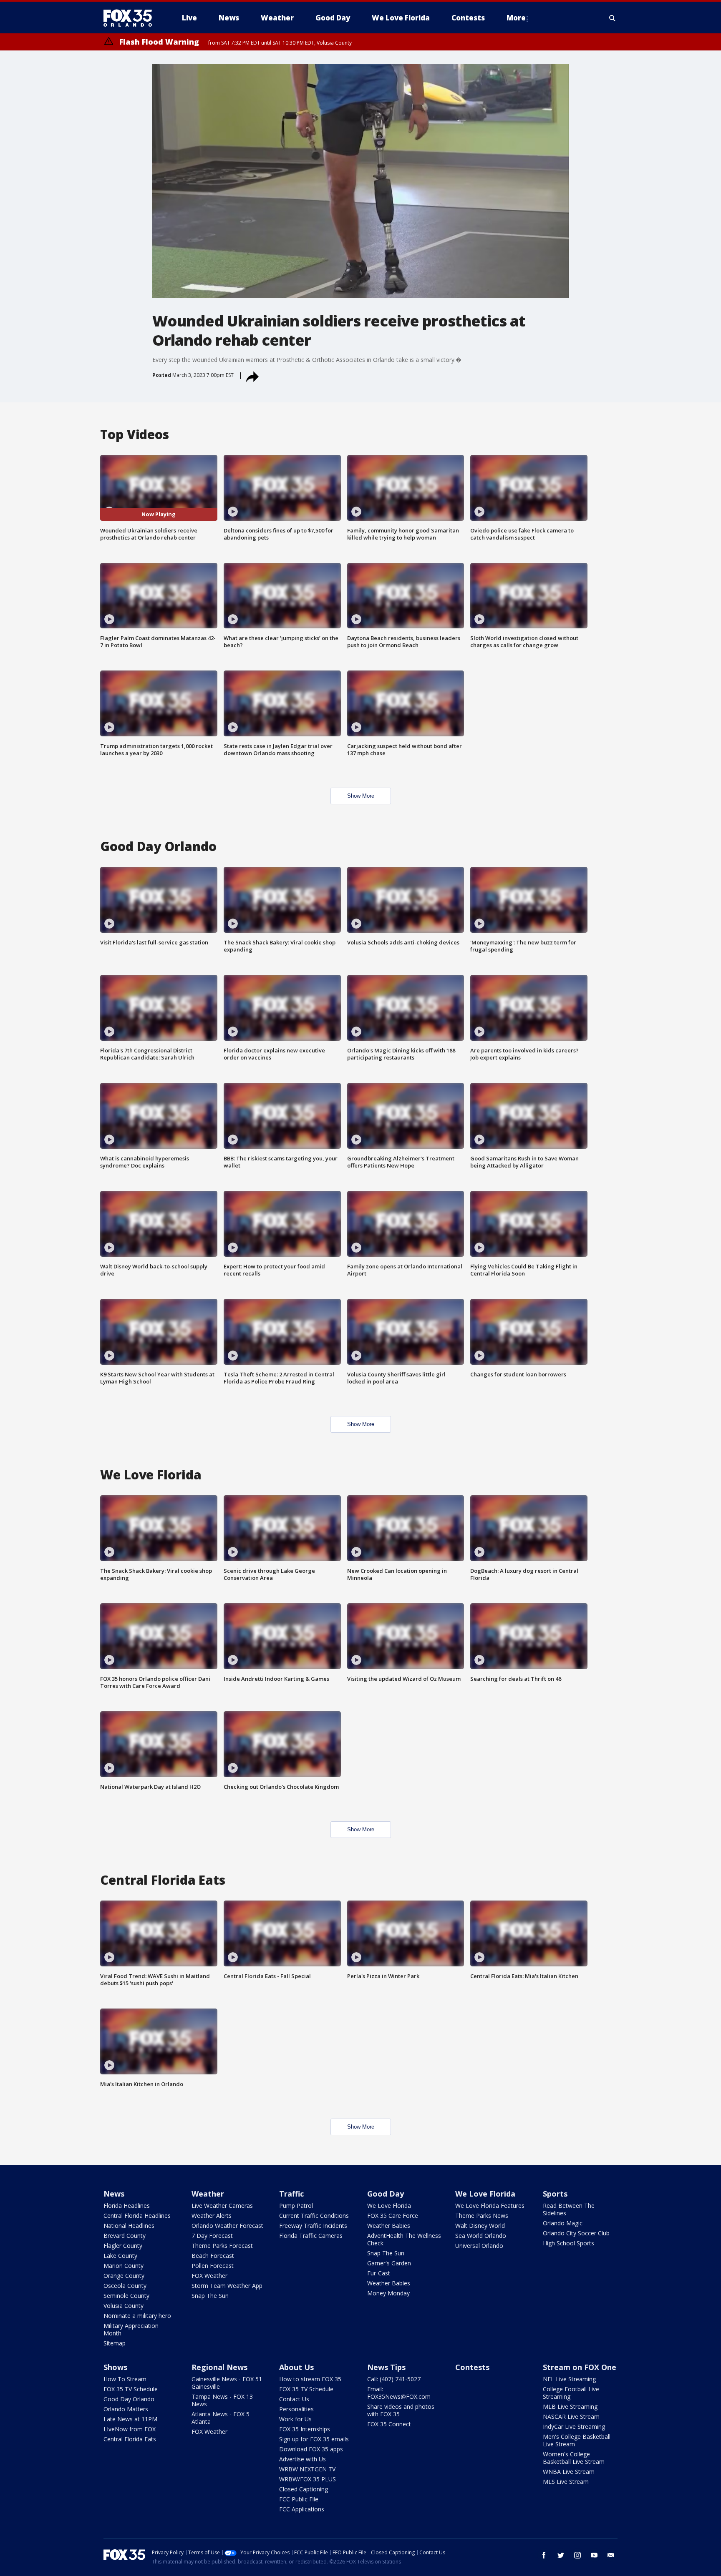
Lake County (120, 2256)
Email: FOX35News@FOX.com (399, 2393)
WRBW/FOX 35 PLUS (308, 2479)
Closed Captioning (304, 2489)
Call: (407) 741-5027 (394, 2379)
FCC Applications (302, 2509)
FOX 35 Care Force (393, 2216)
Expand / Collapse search (613, 18)
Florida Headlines (127, 2206)
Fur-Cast (379, 2273)
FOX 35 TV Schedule (131, 2389)
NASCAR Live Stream (571, 2417)
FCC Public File (299, 2499)
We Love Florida (389, 2206)
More (516, 18)
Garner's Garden (389, 2263)
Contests (472, 2367)
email (611, 2555)
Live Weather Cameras (222, 2206)
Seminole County (126, 2296)
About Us (296, 2367)
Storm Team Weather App (227, 2286)
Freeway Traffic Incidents (313, 2226)
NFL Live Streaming (569, 2379)
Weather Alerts (212, 2216)
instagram (577, 2555)
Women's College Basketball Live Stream (574, 2458)
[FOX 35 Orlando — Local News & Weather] (131, 18)
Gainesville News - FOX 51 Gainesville (227, 2383)
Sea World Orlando (481, 2236)
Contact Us (294, 2399)
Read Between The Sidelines (569, 2209)
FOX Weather (209, 2276)
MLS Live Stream (566, 2482)
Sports (555, 2194)
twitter (561, 2555)
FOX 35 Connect (389, 2424)
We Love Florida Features (490, 2206)
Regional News (219, 2367)
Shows (115, 2367)
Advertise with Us (303, 2459)
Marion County (124, 2266)
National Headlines (129, 2226)
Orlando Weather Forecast (227, 2226)
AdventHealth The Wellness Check (404, 2239)
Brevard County (125, 2236)
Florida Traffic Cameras (311, 2236)
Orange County (124, 2276)
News (114, 2194)
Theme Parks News (482, 2216)
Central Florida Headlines (137, 2216)
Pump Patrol (296, 2206)
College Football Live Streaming (571, 2393)
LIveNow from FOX (130, 2429)
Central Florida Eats (130, 2439)
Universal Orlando (479, 2246)
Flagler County (123, 2246)
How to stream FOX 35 (310, 2379)
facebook (544, 2555)
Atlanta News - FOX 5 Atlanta (221, 2418)
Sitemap (115, 2343)
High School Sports (568, 2243)
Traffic (291, 2194)
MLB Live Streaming (570, 2407)
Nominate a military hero (137, 2316)
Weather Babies (389, 2226)
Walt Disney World (480, 2226)
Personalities (296, 2409)
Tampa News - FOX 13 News (222, 2400)
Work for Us (295, 2419)
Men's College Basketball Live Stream (577, 2440)
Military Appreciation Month (131, 2329)
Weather (208, 2194)
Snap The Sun (210, 2296)
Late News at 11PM (130, 2419)
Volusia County (124, 2306)
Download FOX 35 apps (311, 2449)
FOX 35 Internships (305, 2429)
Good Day (386, 2194)
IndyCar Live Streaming (574, 2427)
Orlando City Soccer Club (576, 2233)
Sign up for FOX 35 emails (314, 2439)
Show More (361, 796)
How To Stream (125, 2379)
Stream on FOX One (580, 2367)
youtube (594, 2555)
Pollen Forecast (213, 2266)
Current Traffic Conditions (314, 2216)
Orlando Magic (563, 2223)
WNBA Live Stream (569, 2472)
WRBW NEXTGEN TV (307, 2469)
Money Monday (388, 2293)
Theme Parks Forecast (222, 2246)
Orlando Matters (126, 2409)
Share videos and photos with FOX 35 (401, 2410)
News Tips (386, 2367)
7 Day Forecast (212, 2236)
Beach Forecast (213, 2256)
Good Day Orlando (129, 2399)
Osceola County (125, 2286)
